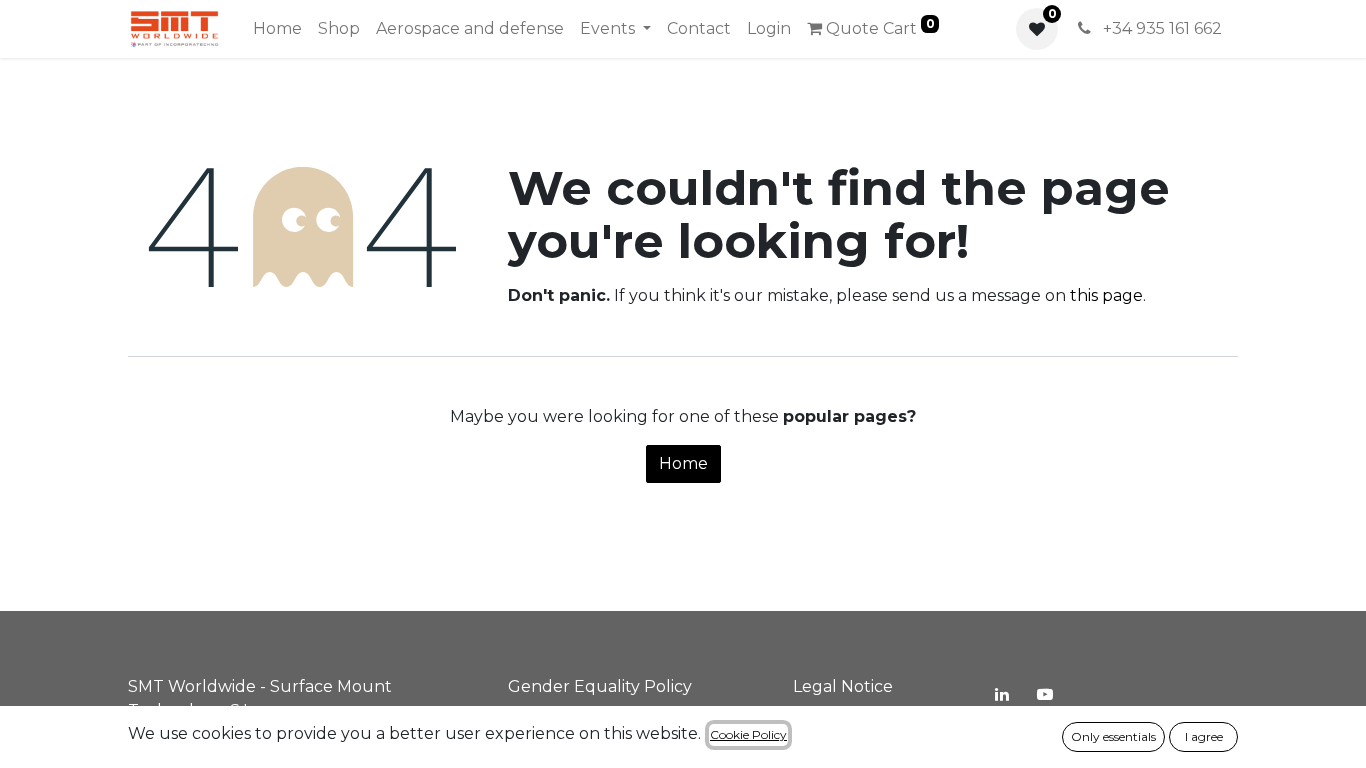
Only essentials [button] (1113, 736)
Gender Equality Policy (600, 686)
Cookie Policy (748, 734)
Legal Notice (843, 686)
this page (1106, 295)
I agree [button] (1204, 736)
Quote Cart (878, 27)
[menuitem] (277, 29)
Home (683, 463)
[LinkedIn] (1002, 694)
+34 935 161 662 (1160, 28)
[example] (1045, 694)
